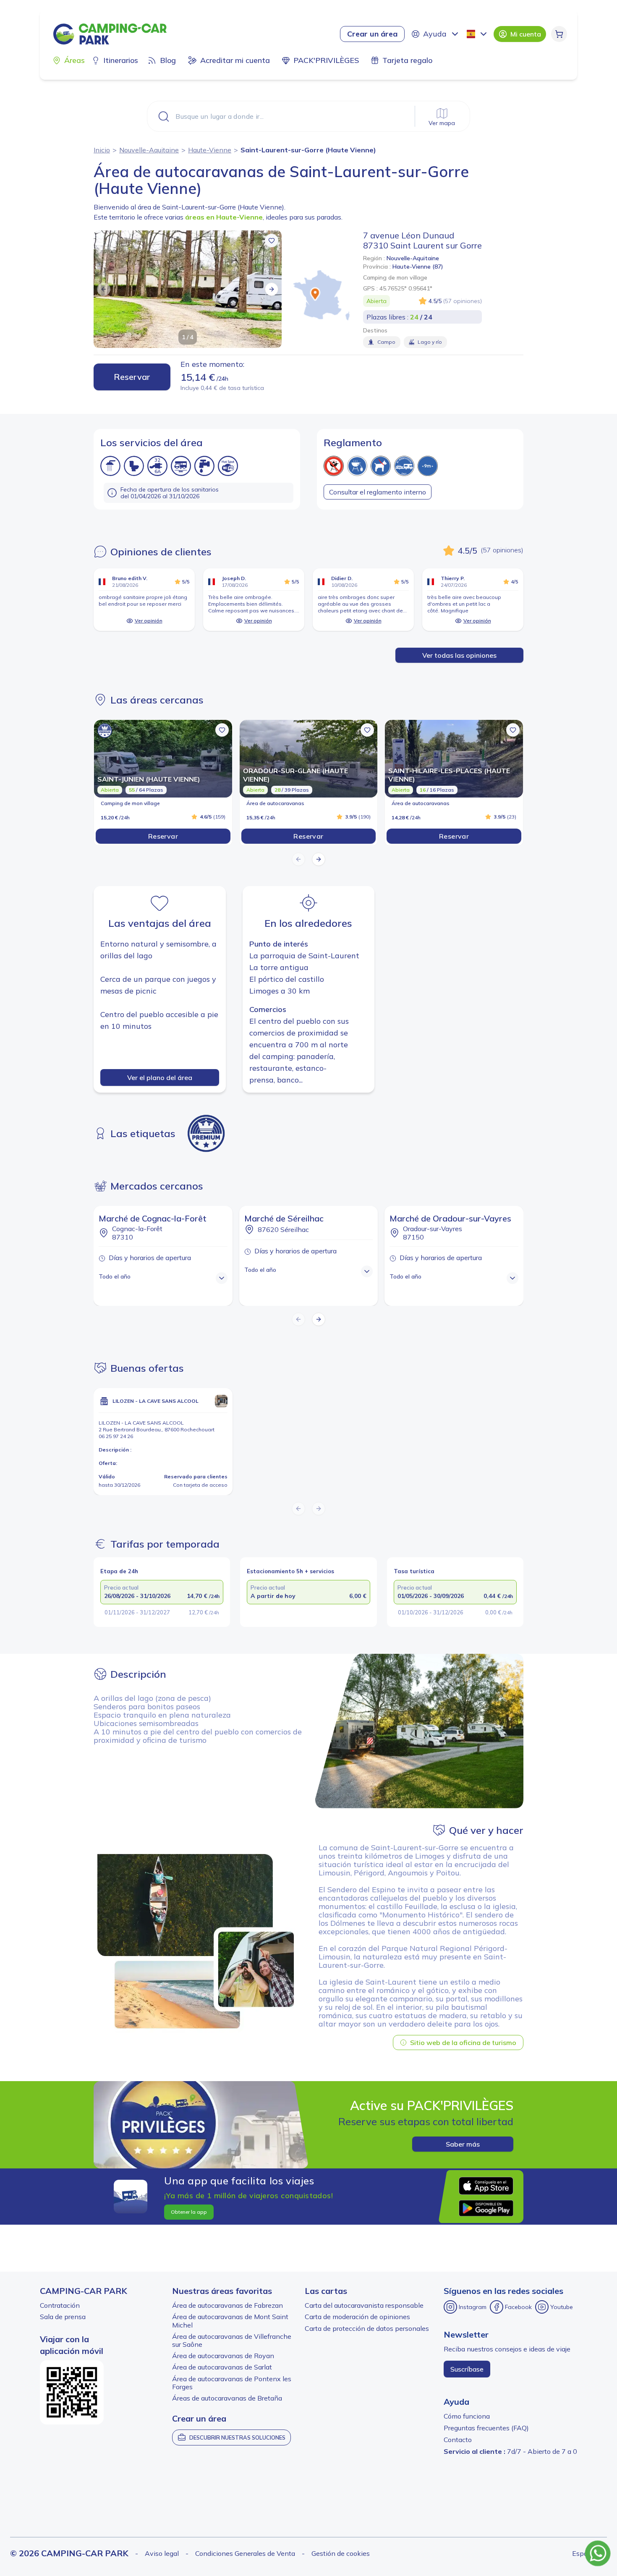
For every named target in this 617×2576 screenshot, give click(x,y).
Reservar (132, 377)
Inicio (102, 150)
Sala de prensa (63, 2317)
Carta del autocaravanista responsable (364, 2305)
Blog (168, 60)
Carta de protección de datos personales (367, 2328)
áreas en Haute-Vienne (224, 217)
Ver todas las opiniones (459, 655)
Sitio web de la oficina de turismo (463, 2042)
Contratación (60, 2305)
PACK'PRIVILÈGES (326, 60)
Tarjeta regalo (407, 60)
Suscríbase (467, 2369)
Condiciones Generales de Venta (245, 2553)
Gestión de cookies (341, 2553)
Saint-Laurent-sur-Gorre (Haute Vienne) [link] (308, 150)
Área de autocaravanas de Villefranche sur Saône (232, 2340)
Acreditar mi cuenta (235, 60)
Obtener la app (189, 2212)
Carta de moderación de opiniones (357, 2317)
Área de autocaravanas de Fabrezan (227, 2305)
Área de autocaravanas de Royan (223, 2356)
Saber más (463, 2144)
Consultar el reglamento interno (378, 492)
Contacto (458, 2440)
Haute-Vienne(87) (418, 267)
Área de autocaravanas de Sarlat (222, 2367)
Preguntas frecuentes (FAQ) (486, 2428)
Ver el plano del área (160, 1077)
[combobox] (478, 34)
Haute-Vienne (210, 150)
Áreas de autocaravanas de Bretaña (227, 2398)
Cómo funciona (467, 2416)
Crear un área (372, 34)
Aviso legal (162, 2553)
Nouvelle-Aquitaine (149, 150)
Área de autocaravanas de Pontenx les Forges (232, 2383)
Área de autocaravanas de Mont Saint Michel (230, 2321)
